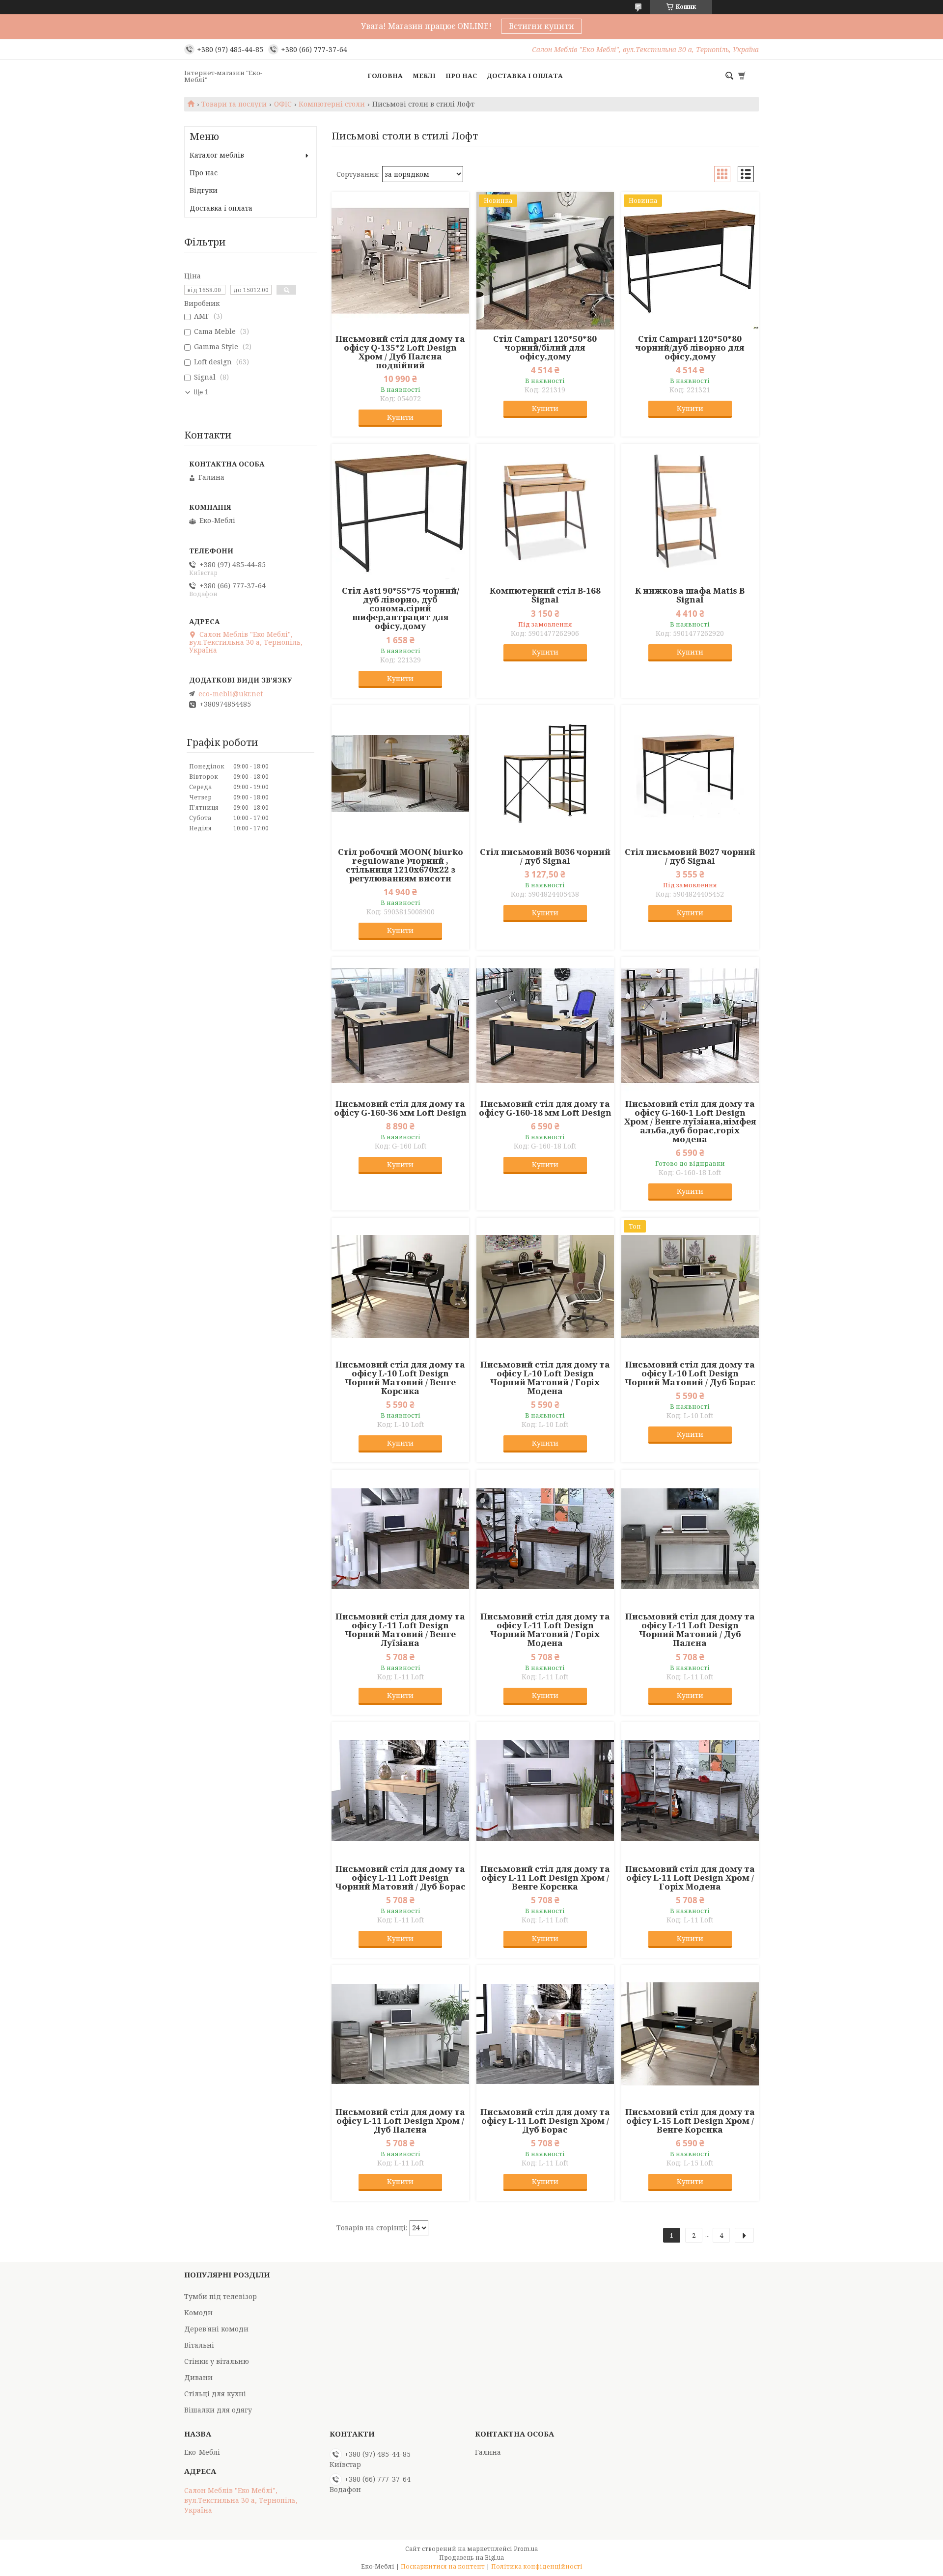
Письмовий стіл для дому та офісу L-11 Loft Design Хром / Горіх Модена (690, 1878)
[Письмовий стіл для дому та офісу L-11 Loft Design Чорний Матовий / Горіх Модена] (545, 1538)
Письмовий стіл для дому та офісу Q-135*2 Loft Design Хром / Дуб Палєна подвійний (400, 352)
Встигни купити (541, 26)
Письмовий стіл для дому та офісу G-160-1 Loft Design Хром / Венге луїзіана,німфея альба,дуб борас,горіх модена (690, 1122)
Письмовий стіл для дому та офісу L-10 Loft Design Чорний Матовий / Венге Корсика (400, 1378)
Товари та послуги (234, 104)
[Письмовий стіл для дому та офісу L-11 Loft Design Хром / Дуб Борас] (545, 2034)
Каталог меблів (217, 155)
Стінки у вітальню (217, 2361)
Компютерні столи (332, 104)
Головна (385, 76)
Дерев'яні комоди (216, 2329)
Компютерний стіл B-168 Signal (545, 595)
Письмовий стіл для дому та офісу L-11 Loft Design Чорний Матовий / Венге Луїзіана (400, 1630)
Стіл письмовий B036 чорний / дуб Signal (545, 856)
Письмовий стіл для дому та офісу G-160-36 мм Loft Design (400, 1108)
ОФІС (283, 104)
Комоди (198, 2313)
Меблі (424, 76)
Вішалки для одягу (218, 2410)
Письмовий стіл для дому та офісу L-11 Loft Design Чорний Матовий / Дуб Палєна (690, 1630)
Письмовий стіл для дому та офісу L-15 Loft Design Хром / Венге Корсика (690, 2121)
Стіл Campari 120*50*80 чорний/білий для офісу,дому (545, 348)
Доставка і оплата (525, 76)
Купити (400, 417)
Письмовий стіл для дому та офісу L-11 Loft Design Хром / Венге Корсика (545, 1878)
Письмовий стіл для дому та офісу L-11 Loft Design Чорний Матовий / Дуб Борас (400, 1878)
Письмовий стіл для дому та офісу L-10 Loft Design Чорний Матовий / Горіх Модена (545, 1378)
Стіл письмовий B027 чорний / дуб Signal (690, 856)
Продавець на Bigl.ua (471, 2558)
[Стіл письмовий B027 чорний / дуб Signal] (690, 774)
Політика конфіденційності (537, 2566)
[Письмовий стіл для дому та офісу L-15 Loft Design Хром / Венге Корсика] (690, 2034)
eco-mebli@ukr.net (231, 694)
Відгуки (204, 190)
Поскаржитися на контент (443, 2566)
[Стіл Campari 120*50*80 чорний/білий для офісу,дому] (545, 261)
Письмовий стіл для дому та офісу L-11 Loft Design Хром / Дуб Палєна (400, 2121)
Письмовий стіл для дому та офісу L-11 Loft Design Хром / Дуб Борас (545, 2121)
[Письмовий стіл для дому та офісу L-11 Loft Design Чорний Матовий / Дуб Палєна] (690, 1538)
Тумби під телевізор (221, 2296)
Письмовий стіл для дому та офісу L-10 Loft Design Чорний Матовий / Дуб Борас (690, 1373)
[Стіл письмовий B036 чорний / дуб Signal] (545, 774)
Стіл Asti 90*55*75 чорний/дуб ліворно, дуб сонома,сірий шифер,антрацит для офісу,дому (401, 608)
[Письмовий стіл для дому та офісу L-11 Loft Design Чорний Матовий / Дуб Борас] (400, 1791)
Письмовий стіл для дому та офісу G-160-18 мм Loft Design (545, 1108)
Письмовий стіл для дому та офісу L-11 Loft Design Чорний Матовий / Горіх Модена (545, 1630)
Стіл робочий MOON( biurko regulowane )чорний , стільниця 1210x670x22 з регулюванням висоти (401, 865)
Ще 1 (201, 392)
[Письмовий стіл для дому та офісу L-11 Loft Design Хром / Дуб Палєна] (400, 2034)
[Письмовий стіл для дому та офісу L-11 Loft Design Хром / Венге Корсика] (545, 1791)
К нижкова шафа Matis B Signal (690, 595)
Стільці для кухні (215, 2394)
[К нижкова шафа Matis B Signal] (690, 513)
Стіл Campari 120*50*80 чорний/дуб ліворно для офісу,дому (690, 348)
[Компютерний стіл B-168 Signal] (545, 513)
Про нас (461, 76)
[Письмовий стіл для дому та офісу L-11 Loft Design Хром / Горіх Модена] (690, 1791)
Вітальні (199, 2345)
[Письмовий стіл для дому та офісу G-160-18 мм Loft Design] (545, 1026)
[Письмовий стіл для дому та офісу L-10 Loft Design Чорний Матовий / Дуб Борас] (690, 1287)
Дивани (198, 2377)
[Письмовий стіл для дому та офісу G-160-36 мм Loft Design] (400, 1026)
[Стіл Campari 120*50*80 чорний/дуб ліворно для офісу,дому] (690, 261)
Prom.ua (526, 2549)
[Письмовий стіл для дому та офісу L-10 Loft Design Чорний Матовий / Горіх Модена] (545, 1287)
